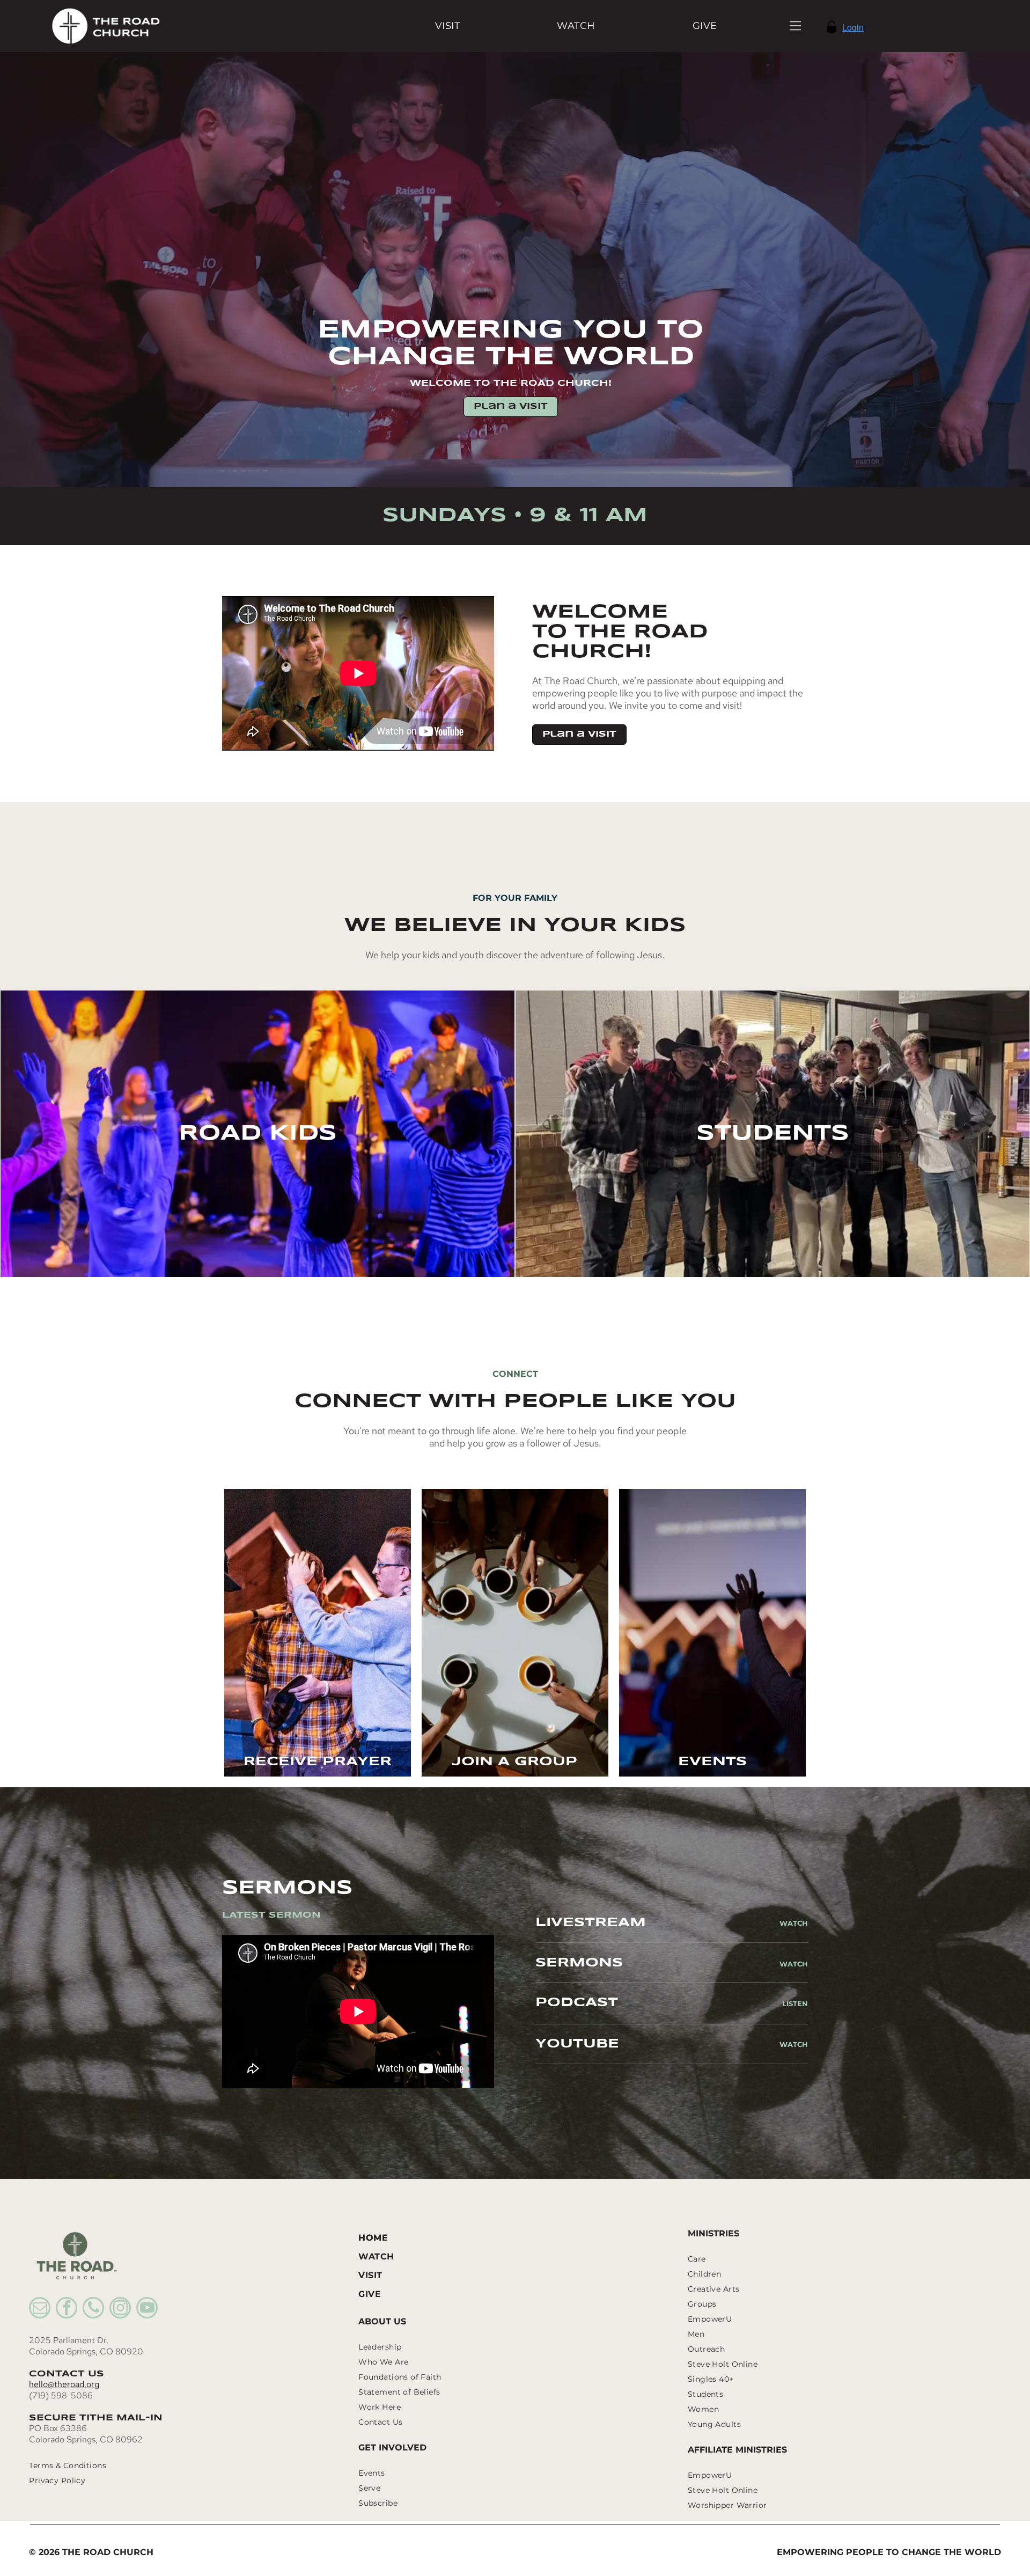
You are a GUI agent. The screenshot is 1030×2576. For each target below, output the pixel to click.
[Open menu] (795, 26)
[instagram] (120, 2309)
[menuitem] (448, 26)
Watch (794, 1923)
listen (795, 2003)
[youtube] (147, 2309)
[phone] (93, 2309)
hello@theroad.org (64, 2384)
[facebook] (67, 2309)
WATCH (794, 1964)
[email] (40, 2309)
